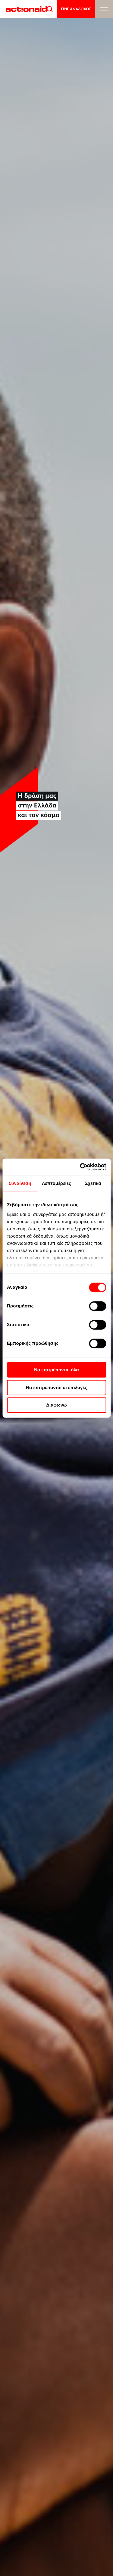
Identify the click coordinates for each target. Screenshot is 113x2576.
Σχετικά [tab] (93, 1183)
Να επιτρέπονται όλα (56, 1370)
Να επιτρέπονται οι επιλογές (56, 1387)
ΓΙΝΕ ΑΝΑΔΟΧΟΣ (76, 9)
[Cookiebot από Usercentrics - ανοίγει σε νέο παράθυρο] (80, 1167)
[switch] (97, 1306)
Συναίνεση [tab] (20, 1183)
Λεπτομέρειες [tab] (56, 1183)
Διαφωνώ (56, 1405)
